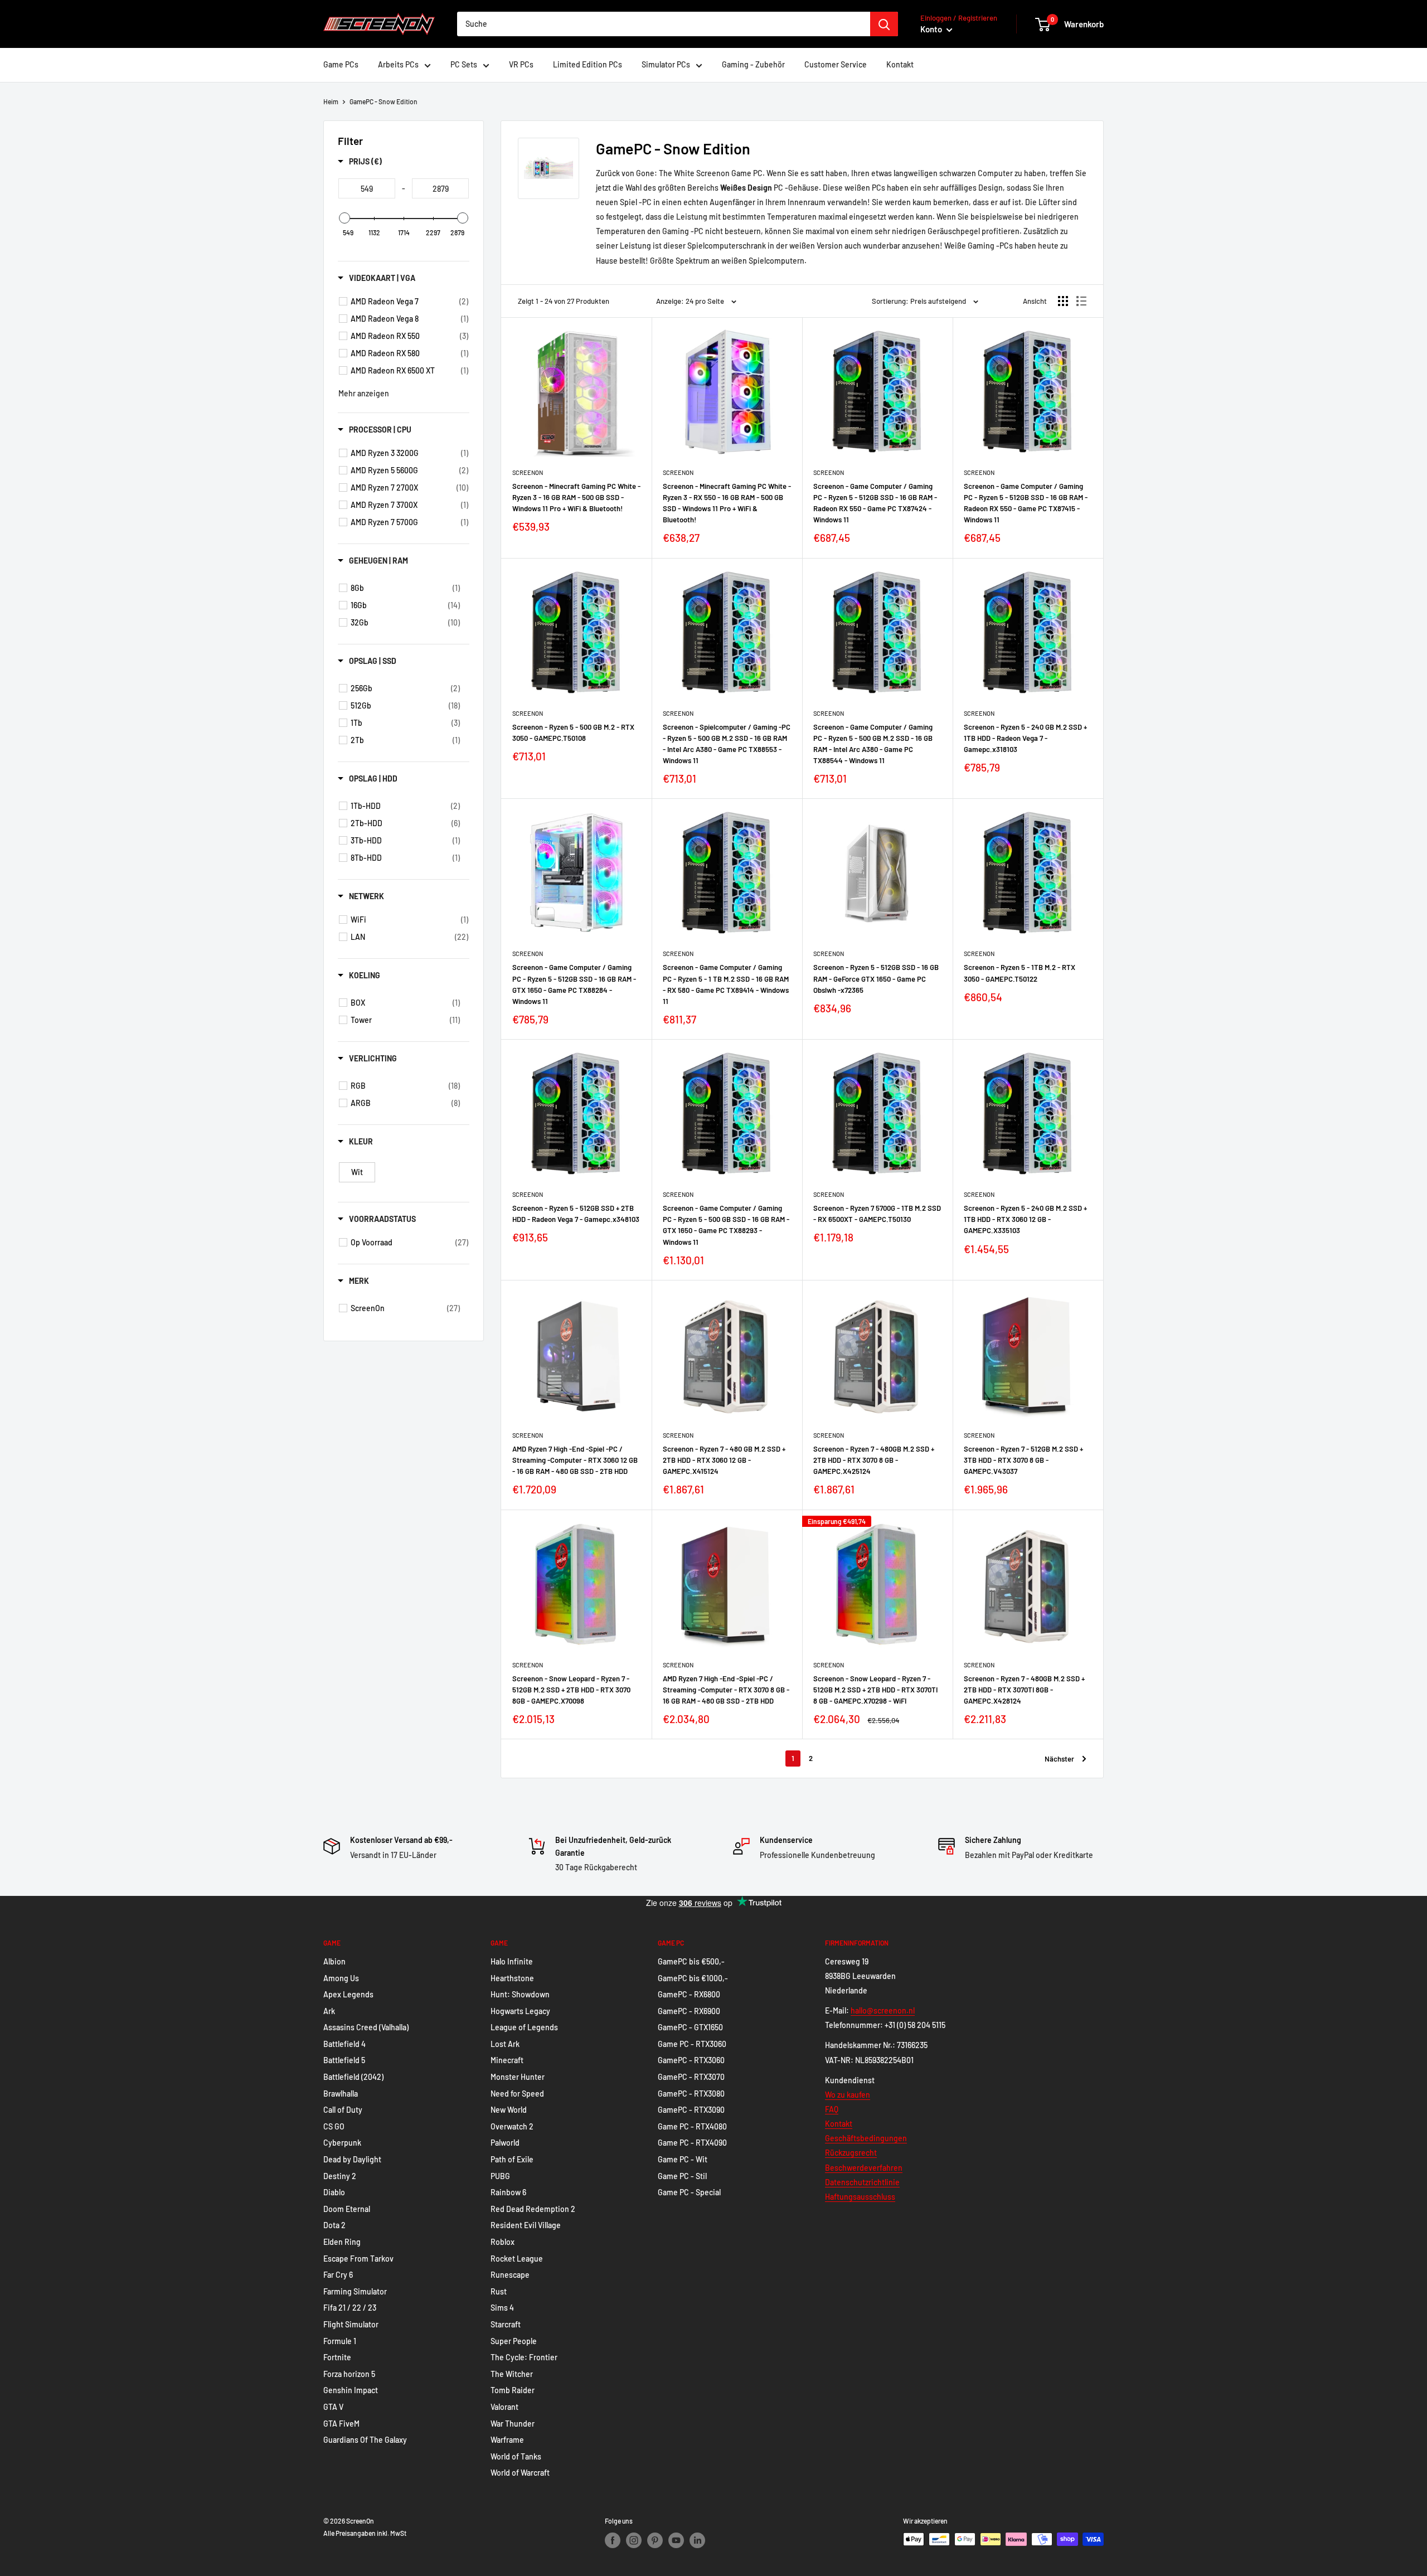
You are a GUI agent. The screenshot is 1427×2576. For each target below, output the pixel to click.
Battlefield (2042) (353, 2077)
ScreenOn (528, 472)
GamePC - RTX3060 (691, 2060)
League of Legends (524, 2027)
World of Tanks (516, 2456)
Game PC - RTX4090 (692, 2143)
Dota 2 (334, 2225)
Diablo (334, 2192)
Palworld (505, 2143)
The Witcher (512, 2374)
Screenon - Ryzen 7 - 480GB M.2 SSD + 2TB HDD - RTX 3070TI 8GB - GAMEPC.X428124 (1024, 1690)
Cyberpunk (342, 2143)
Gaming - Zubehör (753, 64)
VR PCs (521, 64)
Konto (932, 29)
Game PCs (341, 64)
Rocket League (517, 2259)
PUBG (500, 2176)
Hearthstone (512, 1978)
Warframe (507, 2440)
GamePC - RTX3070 (691, 2077)
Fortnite (337, 2357)
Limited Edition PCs (588, 64)
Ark (329, 2011)
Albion (334, 1961)
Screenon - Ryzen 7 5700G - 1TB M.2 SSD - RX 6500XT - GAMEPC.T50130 (877, 1214)
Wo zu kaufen (848, 2095)
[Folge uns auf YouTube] (676, 2540)
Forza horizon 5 (349, 2374)
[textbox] (367, 188)
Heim (331, 101)
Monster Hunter (518, 2077)
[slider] (344, 218)
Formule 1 (340, 2341)
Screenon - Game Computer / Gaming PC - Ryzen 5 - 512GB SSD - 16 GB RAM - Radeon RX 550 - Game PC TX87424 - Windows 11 (875, 503)
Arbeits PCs (398, 64)
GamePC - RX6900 (689, 2011)
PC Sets (464, 64)
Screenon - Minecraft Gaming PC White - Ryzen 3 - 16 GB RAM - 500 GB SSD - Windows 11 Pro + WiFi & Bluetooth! (576, 497)
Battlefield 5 (344, 2060)
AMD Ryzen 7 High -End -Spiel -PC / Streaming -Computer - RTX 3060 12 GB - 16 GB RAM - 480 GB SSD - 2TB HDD (575, 1460)
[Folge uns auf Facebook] (613, 2540)
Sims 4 (502, 2308)
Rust (499, 2291)
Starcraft (506, 2324)
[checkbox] (409, 302)
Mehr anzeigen (364, 393)
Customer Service (836, 64)
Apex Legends (348, 1994)
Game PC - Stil (682, 2176)
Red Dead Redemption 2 (533, 2209)
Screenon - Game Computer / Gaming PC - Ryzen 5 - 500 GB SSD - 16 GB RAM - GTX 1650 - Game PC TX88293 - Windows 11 (726, 1225)
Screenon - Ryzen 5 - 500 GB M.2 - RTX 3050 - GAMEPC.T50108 (573, 732)
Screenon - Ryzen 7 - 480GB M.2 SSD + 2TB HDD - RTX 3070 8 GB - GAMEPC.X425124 (874, 1460)
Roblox (503, 2242)
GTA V (333, 2407)
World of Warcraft (520, 2473)
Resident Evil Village (526, 2225)
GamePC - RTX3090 (691, 2110)
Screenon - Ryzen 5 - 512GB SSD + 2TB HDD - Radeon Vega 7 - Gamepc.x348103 (576, 1214)
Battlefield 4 (344, 2044)
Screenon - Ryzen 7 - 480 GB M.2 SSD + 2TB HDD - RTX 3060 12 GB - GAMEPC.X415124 (724, 1460)
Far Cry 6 (338, 2275)
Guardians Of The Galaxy (365, 2440)
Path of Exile (512, 2159)
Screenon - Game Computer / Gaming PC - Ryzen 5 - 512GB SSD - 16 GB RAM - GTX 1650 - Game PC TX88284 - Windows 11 (574, 984)
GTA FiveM (341, 2424)
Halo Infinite (512, 1961)
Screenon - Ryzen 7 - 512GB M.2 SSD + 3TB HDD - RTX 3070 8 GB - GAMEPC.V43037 (1023, 1460)
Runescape (510, 2275)
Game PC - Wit (683, 2159)
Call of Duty (343, 2110)
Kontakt (900, 64)
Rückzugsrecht (851, 2153)
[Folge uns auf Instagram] (634, 2540)
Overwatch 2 (512, 2126)
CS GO (334, 2126)
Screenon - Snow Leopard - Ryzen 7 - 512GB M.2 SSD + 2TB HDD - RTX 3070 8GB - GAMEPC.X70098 (571, 1690)
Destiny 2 (340, 2176)
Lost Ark (505, 2044)
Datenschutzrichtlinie (862, 2182)
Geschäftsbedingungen (866, 2138)
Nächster (1059, 1759)
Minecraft (507, 2060)
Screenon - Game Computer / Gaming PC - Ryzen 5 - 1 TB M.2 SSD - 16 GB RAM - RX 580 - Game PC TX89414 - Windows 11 (726, 984)
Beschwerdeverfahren (864, 2168)
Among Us (341, 1978)
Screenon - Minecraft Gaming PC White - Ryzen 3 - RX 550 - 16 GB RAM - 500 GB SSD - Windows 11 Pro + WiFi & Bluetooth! (727, 503)
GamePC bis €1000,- (693, 1978)
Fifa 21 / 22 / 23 (350, 2308)
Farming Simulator (355, 2291)
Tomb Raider (513, 2390)
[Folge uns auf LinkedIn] (697, 2540)
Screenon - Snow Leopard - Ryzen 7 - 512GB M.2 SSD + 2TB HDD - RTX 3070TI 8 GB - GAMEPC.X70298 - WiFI (875, 1690)
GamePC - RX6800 (689, 1994)
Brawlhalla (341, 2094)
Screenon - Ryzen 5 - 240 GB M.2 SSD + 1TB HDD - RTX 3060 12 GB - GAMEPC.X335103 (1025, 1219)
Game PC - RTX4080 (692, 2126)
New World (509, 2110)
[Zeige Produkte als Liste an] (1081, 301)
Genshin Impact (351, 2390)
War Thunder (513, 2424)
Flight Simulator (351, 2324)
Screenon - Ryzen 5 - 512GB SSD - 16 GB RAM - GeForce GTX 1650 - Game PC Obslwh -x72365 (876, 978)
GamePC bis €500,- (691, 1961)
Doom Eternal (347, 2209)
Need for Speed (517, 2094)
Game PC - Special (689, 2192)
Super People (514, 2341)
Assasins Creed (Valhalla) (366, 2027)
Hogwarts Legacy (520, 2011)
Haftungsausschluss (860, 2197)
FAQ (832, 2109)
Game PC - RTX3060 (692, 2044)
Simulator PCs (666, 64)
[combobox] (664, 24)
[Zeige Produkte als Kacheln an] (1063, 301)
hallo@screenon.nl (883, 2010)
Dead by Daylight (352, 2159)
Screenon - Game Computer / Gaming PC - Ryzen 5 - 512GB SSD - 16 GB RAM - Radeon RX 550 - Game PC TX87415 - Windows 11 (1026, 503)
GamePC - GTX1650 (690, 2027)
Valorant (504, 2407)
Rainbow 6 (508, 2192)
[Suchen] (884, 24)
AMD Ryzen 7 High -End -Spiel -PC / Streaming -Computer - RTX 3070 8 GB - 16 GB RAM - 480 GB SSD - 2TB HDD (726, 1690)
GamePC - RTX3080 (691, 2094)
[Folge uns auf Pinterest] (655, 2540)
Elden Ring (342, 2242)
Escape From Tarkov (358, 2259)
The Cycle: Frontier (524, 2357)
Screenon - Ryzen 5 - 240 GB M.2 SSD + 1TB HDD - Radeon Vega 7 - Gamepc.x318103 (1025, 738)
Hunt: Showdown (520, 1994)
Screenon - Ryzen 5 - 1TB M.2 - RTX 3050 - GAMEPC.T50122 (1020, 973)
